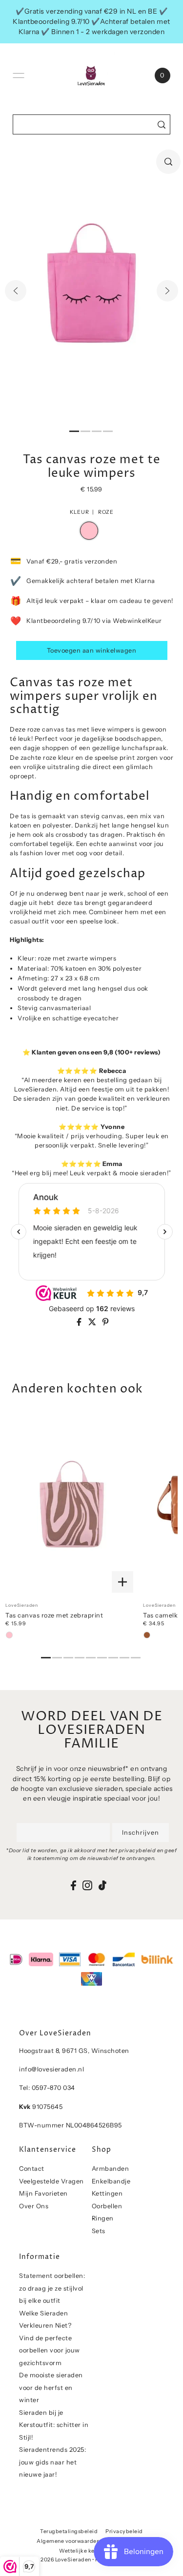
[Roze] (9, 1635)
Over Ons (34, 2206)
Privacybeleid (124, 2531)
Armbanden (111, 2169)
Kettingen (107, 2193)
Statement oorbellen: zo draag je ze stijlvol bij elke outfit (52, 2288)
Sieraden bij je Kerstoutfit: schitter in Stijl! (54, 2425)
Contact (32, 2169)
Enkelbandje (111, 2181)
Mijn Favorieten (43, 2193)
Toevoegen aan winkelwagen (92, 650)
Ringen (103, 2218)
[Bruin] (147, 1635)
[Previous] (16, 291)
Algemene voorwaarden (68, 2541)
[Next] (167, 291)
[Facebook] (73, 1885)
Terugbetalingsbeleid (69, 2531)
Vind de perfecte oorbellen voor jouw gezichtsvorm (50, 2350)
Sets (99, 2231)
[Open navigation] (19, 75)
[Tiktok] (102, 1885)
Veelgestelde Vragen (51, 2181)
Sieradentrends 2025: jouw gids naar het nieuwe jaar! (52, 2462)
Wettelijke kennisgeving (91, 2551)
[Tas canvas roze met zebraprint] (72, 1505)
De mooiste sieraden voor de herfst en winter (51, 2388)
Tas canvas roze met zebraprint (54, 1615)
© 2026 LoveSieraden (63, 2560)
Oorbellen (107, 2206)
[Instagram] (87, 1885)
